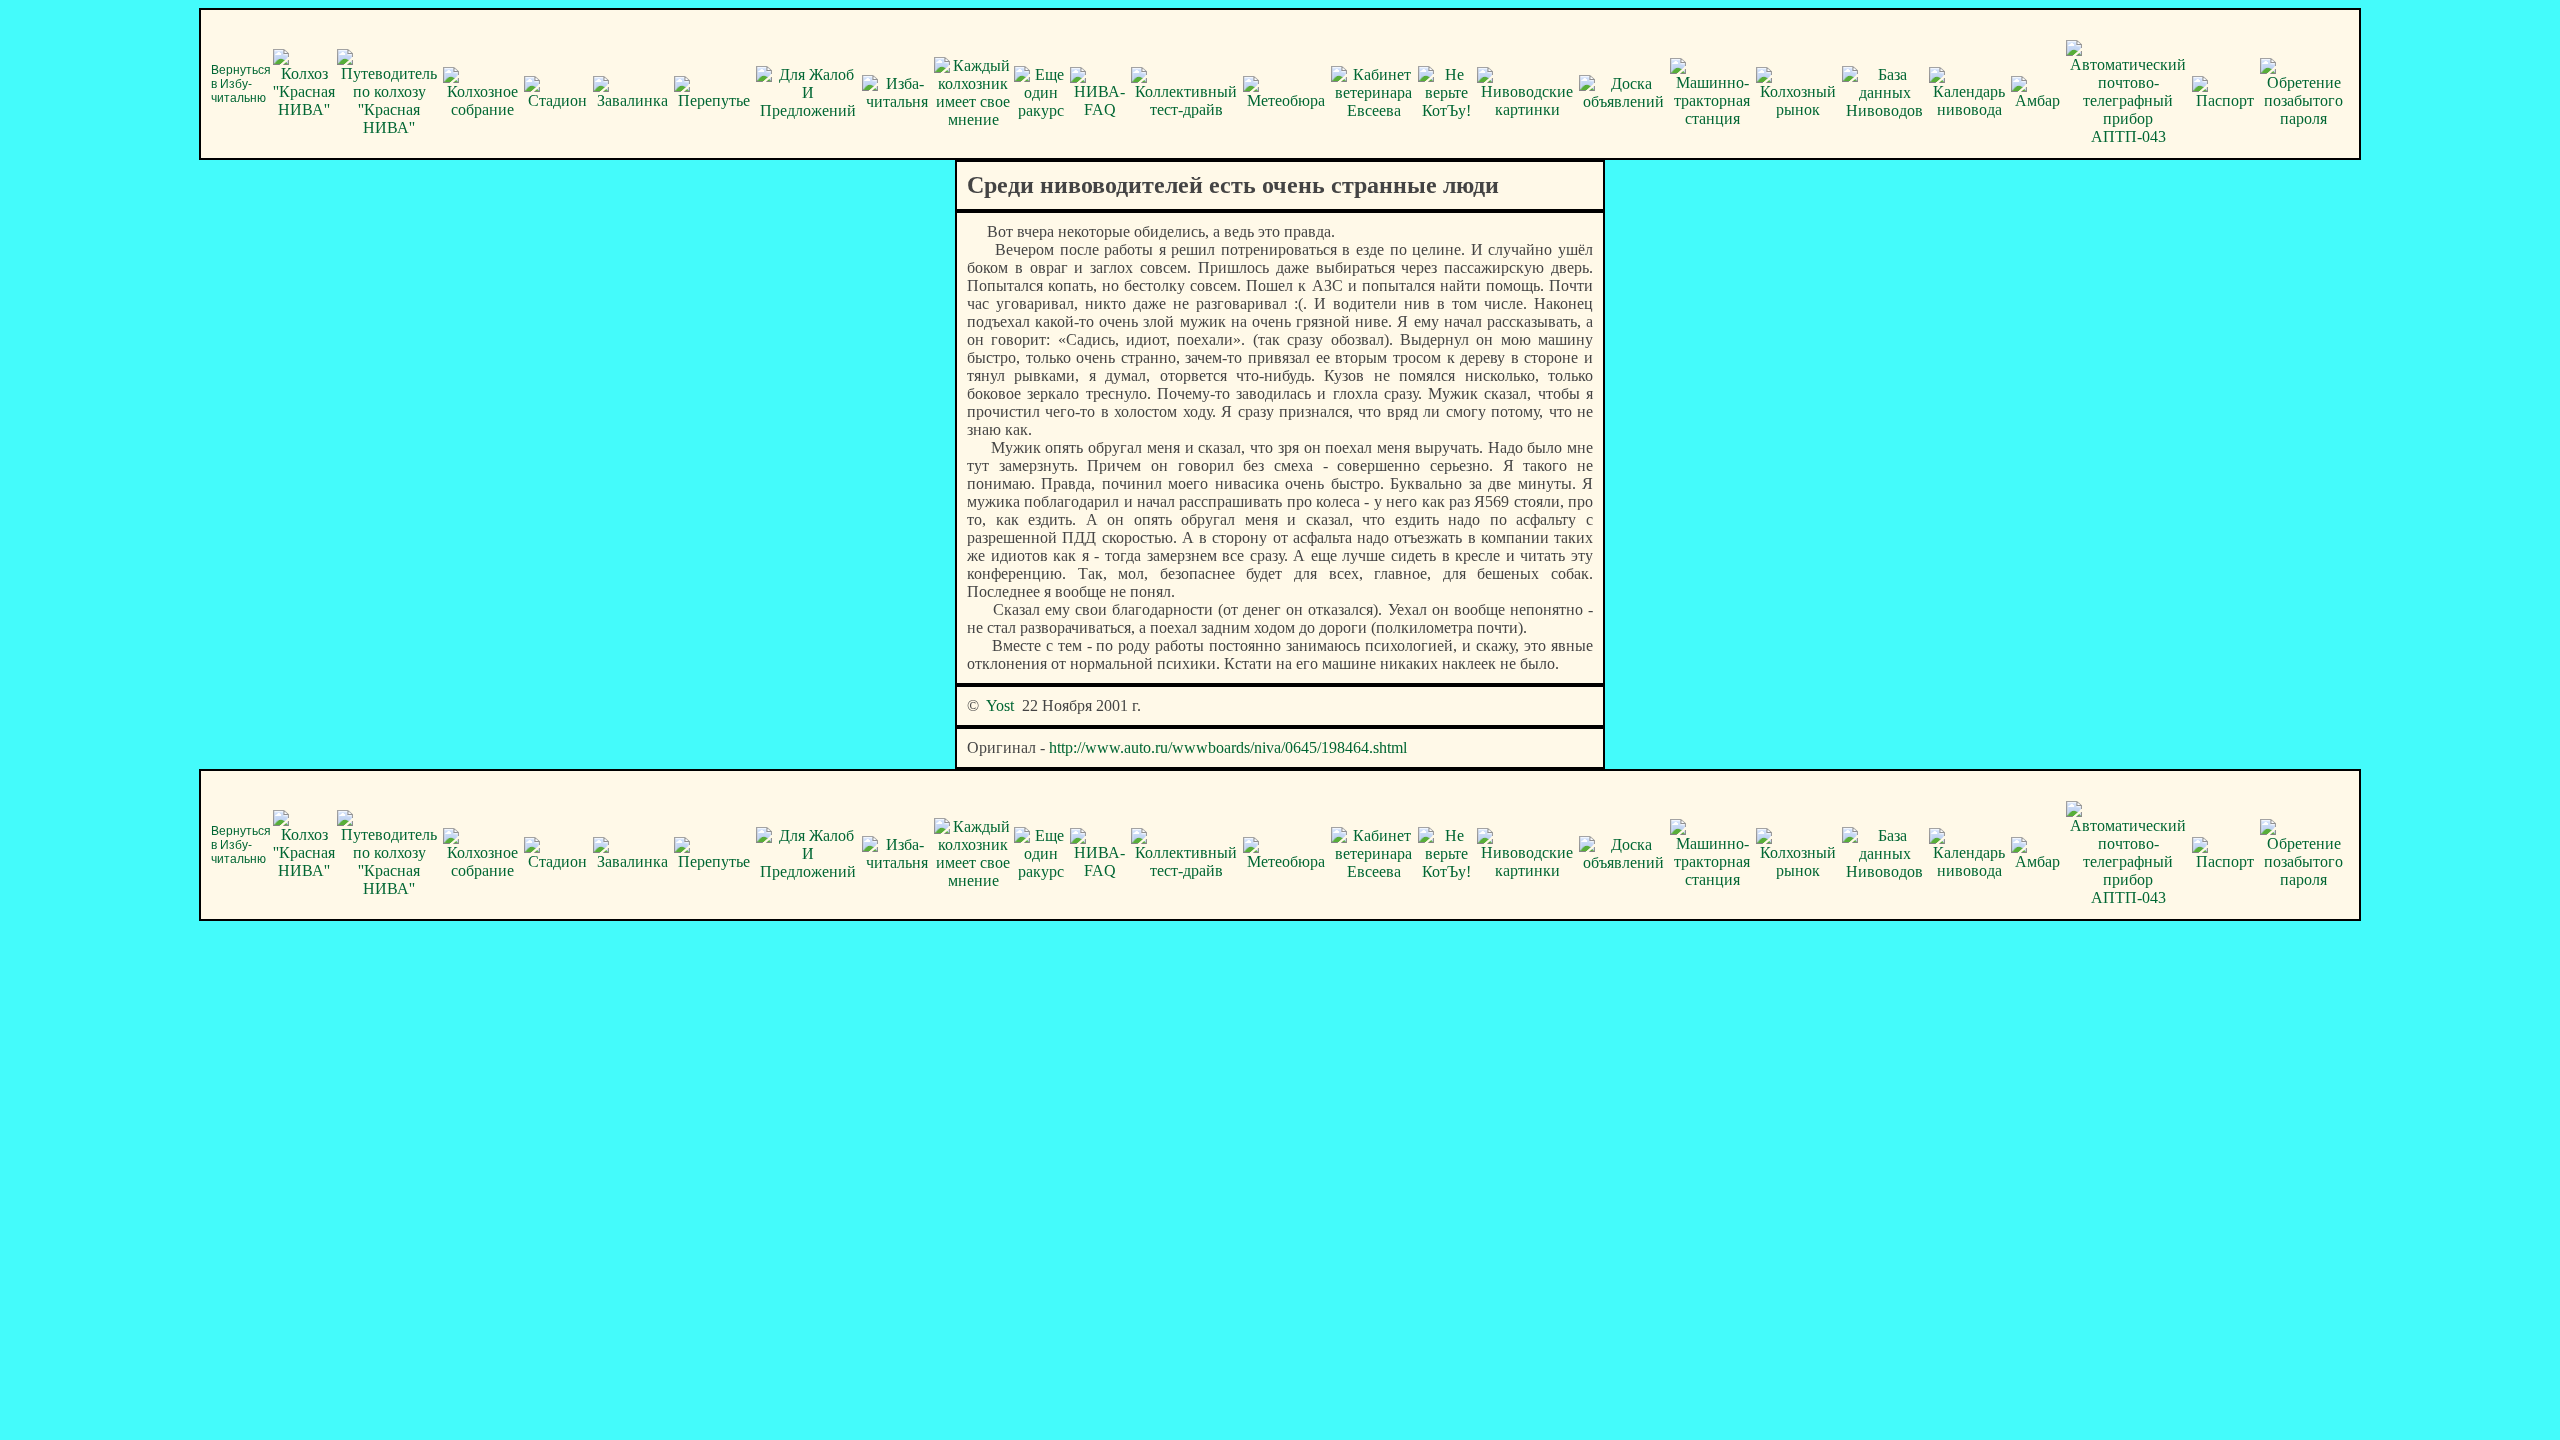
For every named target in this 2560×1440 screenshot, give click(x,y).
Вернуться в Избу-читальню (241, 84)
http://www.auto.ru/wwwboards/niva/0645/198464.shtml (1228, 747)
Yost (1000, 705)
